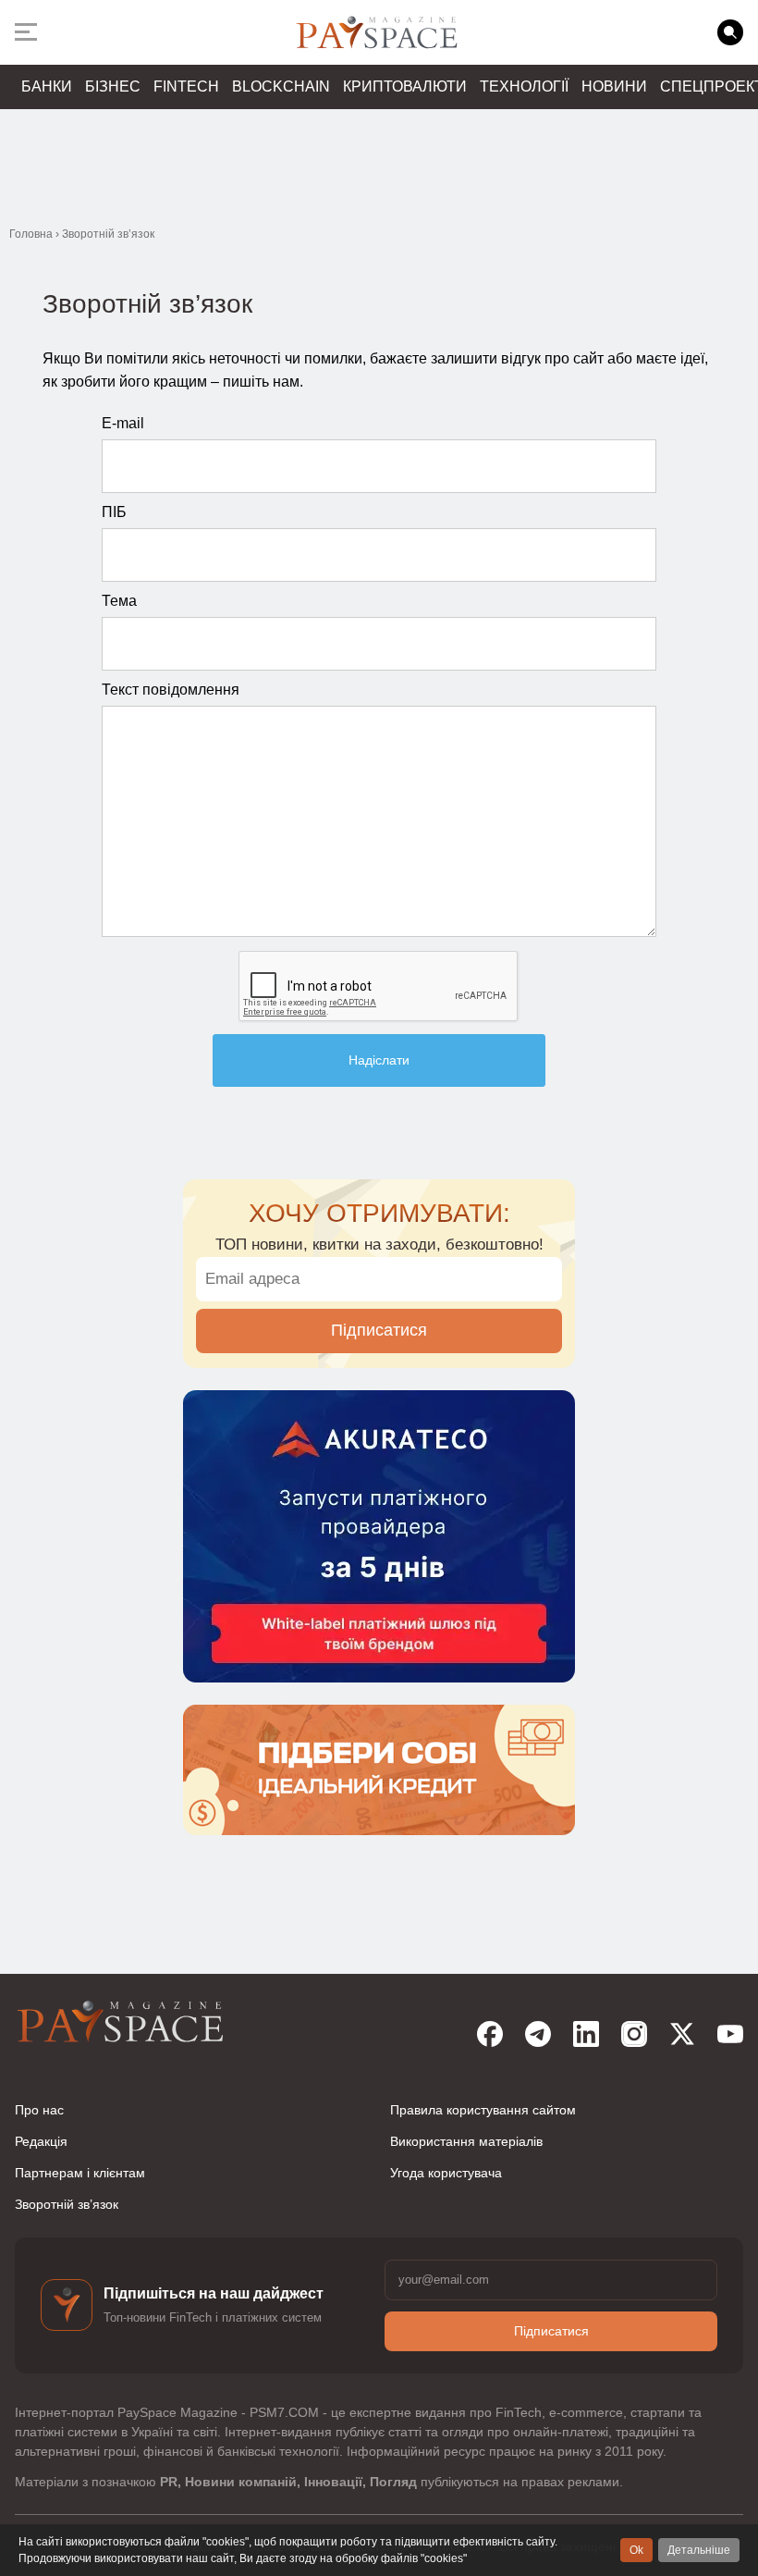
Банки (47, 86)
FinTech (186, 86)
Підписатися (379, 1330)
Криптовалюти (405, 86)
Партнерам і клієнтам (80, 2173)
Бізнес (113, 86)
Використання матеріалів (466, 2141)
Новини (614, 86)
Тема (119, 601)
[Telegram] (538, 2034)
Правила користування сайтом (483, 2110)
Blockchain (281, 86)
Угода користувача (446, 2173)
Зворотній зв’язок (67, 2204)
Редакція (41, 2141)
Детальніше (699, 2550)
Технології (524, 86)
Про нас (39, 2110)
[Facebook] (490, 2034)
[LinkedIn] (586, 2034)
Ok (636, 2550)
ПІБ (114, 512)
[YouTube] (730, 2034)
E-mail (123, 423)
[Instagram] (634, 2034)
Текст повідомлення (171, 690)
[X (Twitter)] (682, 2034)
